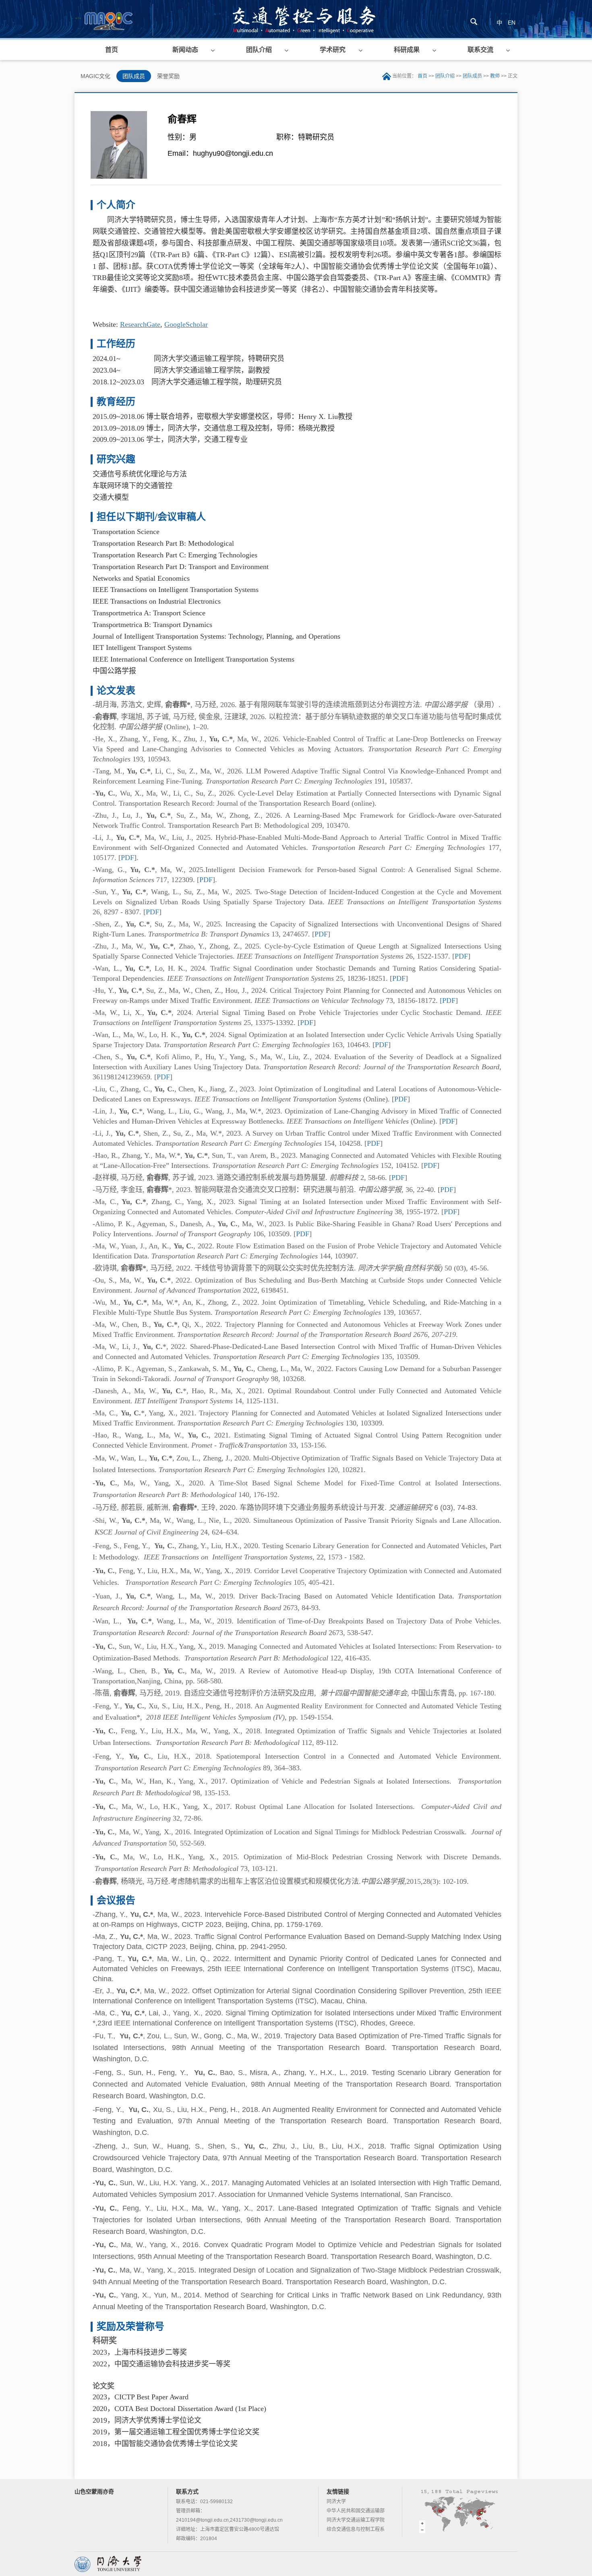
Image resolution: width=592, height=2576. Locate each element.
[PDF (448, 1000)
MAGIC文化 (95, 76)
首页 (112, 50)
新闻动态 (185, 50)
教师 (495, 76)
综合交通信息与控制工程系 (356, 2529)
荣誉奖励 (168, 76)
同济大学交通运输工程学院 (356, 2520)
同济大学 (336, 2502)
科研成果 (407, 50)
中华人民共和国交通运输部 (356, 2511)
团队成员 (134, 76)
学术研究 (333, 50)
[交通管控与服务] (109, 19)
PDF (127, 858)
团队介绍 (259, 50)
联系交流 (480, 50)
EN (512, 23)
